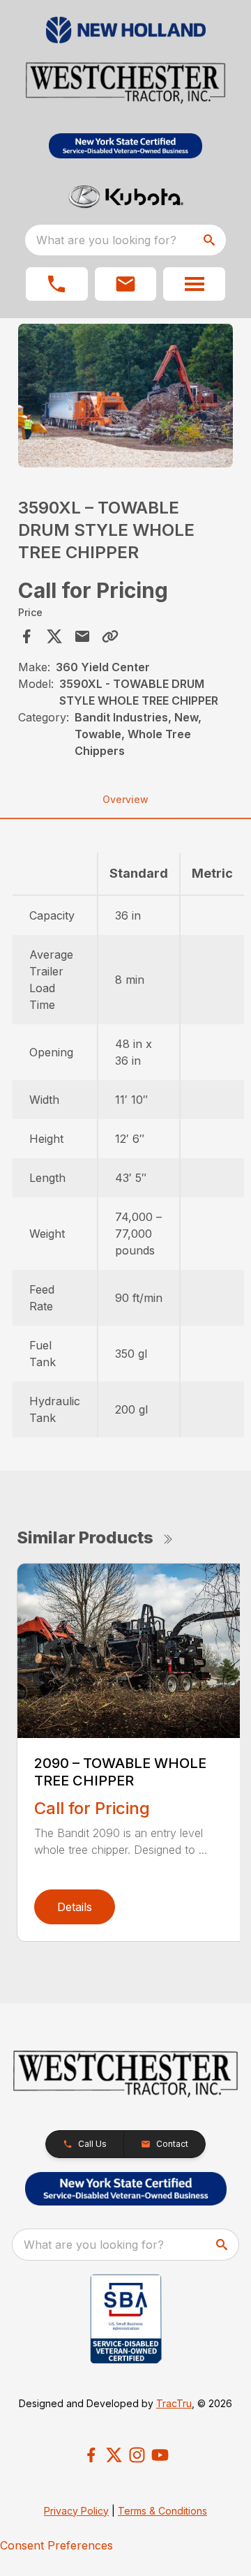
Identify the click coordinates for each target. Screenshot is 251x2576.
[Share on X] (54, 636)
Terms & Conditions (162, 2511)
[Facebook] (91, 2455)
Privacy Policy (76, 2511)
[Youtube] (160, 2455)
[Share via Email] (82, 636)
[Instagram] (137, 2455)
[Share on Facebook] (26, 636)
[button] (57, 284)
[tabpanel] (125, 397)
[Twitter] (114, 2455)
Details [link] (75, 1907)
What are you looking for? (106, 240)
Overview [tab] (125, 799)
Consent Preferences (56, 2545)
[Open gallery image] (125, 395)
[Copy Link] (110, 636)
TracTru (174, 2403)
